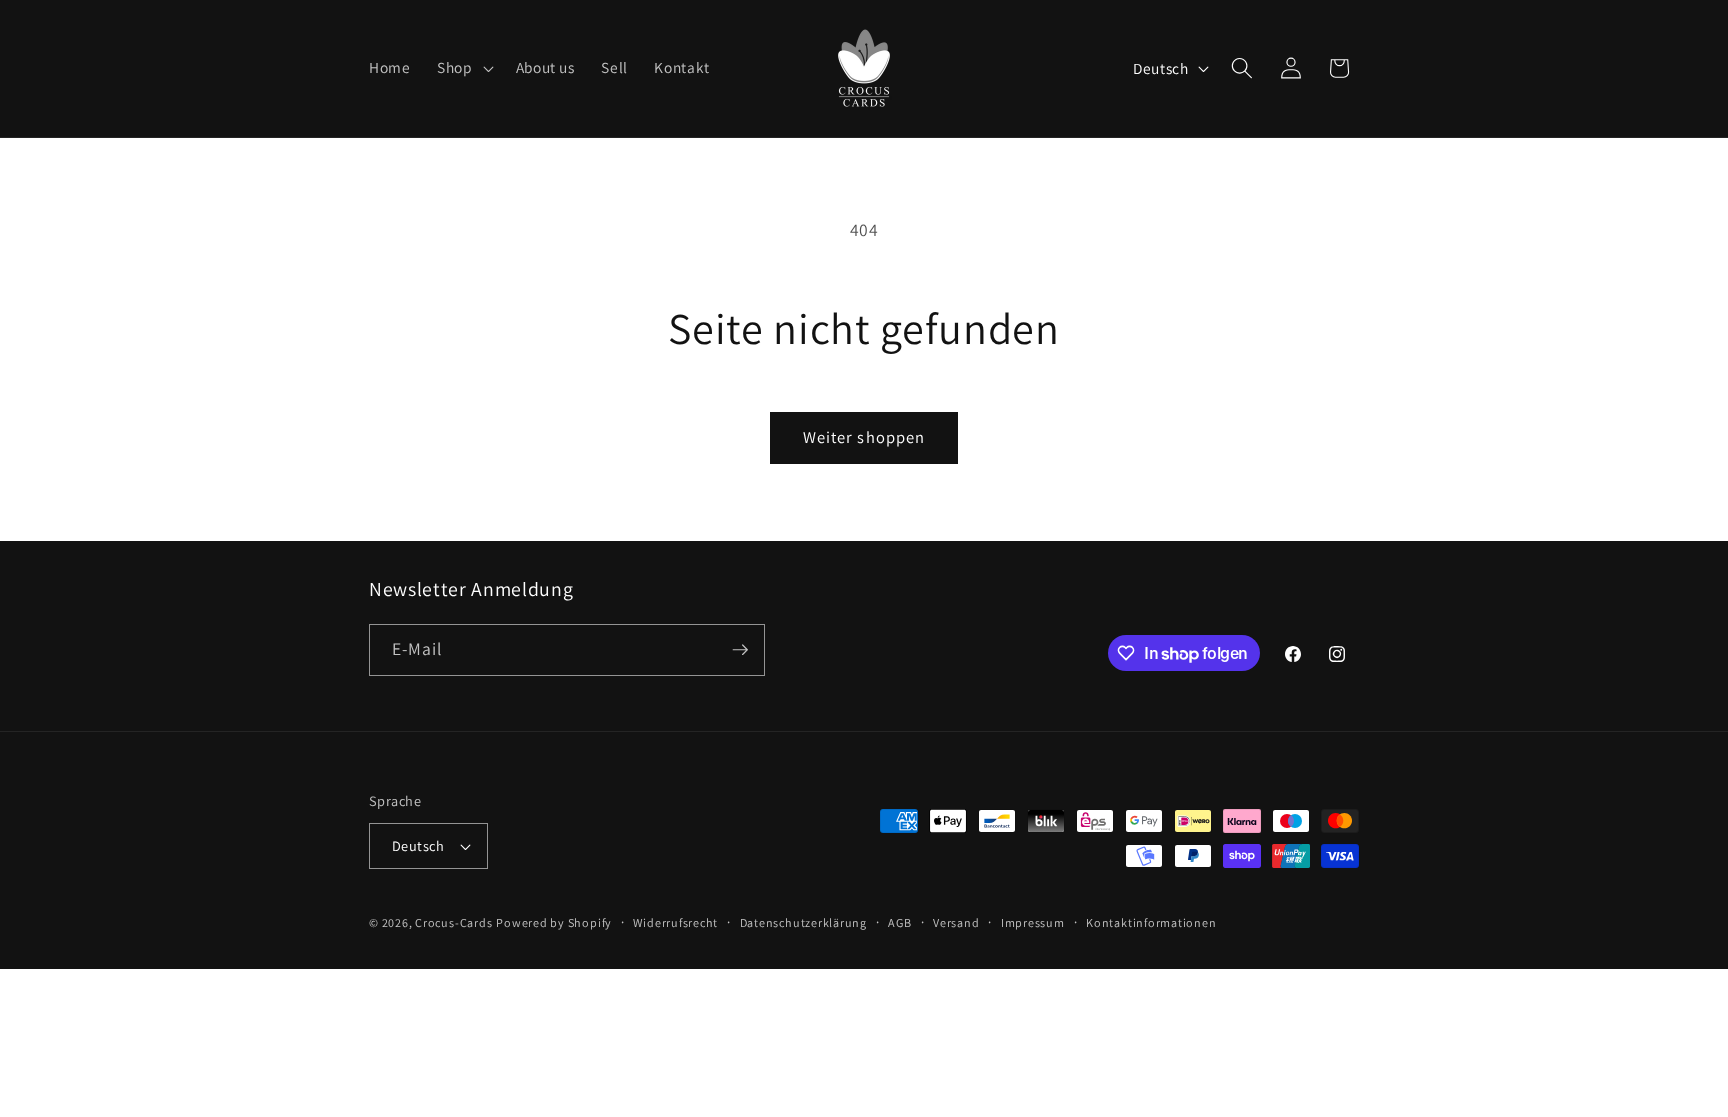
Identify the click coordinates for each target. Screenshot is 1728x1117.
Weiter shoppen (864, 437)
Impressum (1033, 922)
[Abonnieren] (740, 650)
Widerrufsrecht (675, 922)
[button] (463, 68)
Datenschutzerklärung (803, 922)
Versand (956, 922)
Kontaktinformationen (1151, 922)
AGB (899, 922)
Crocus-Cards (453, 922)
